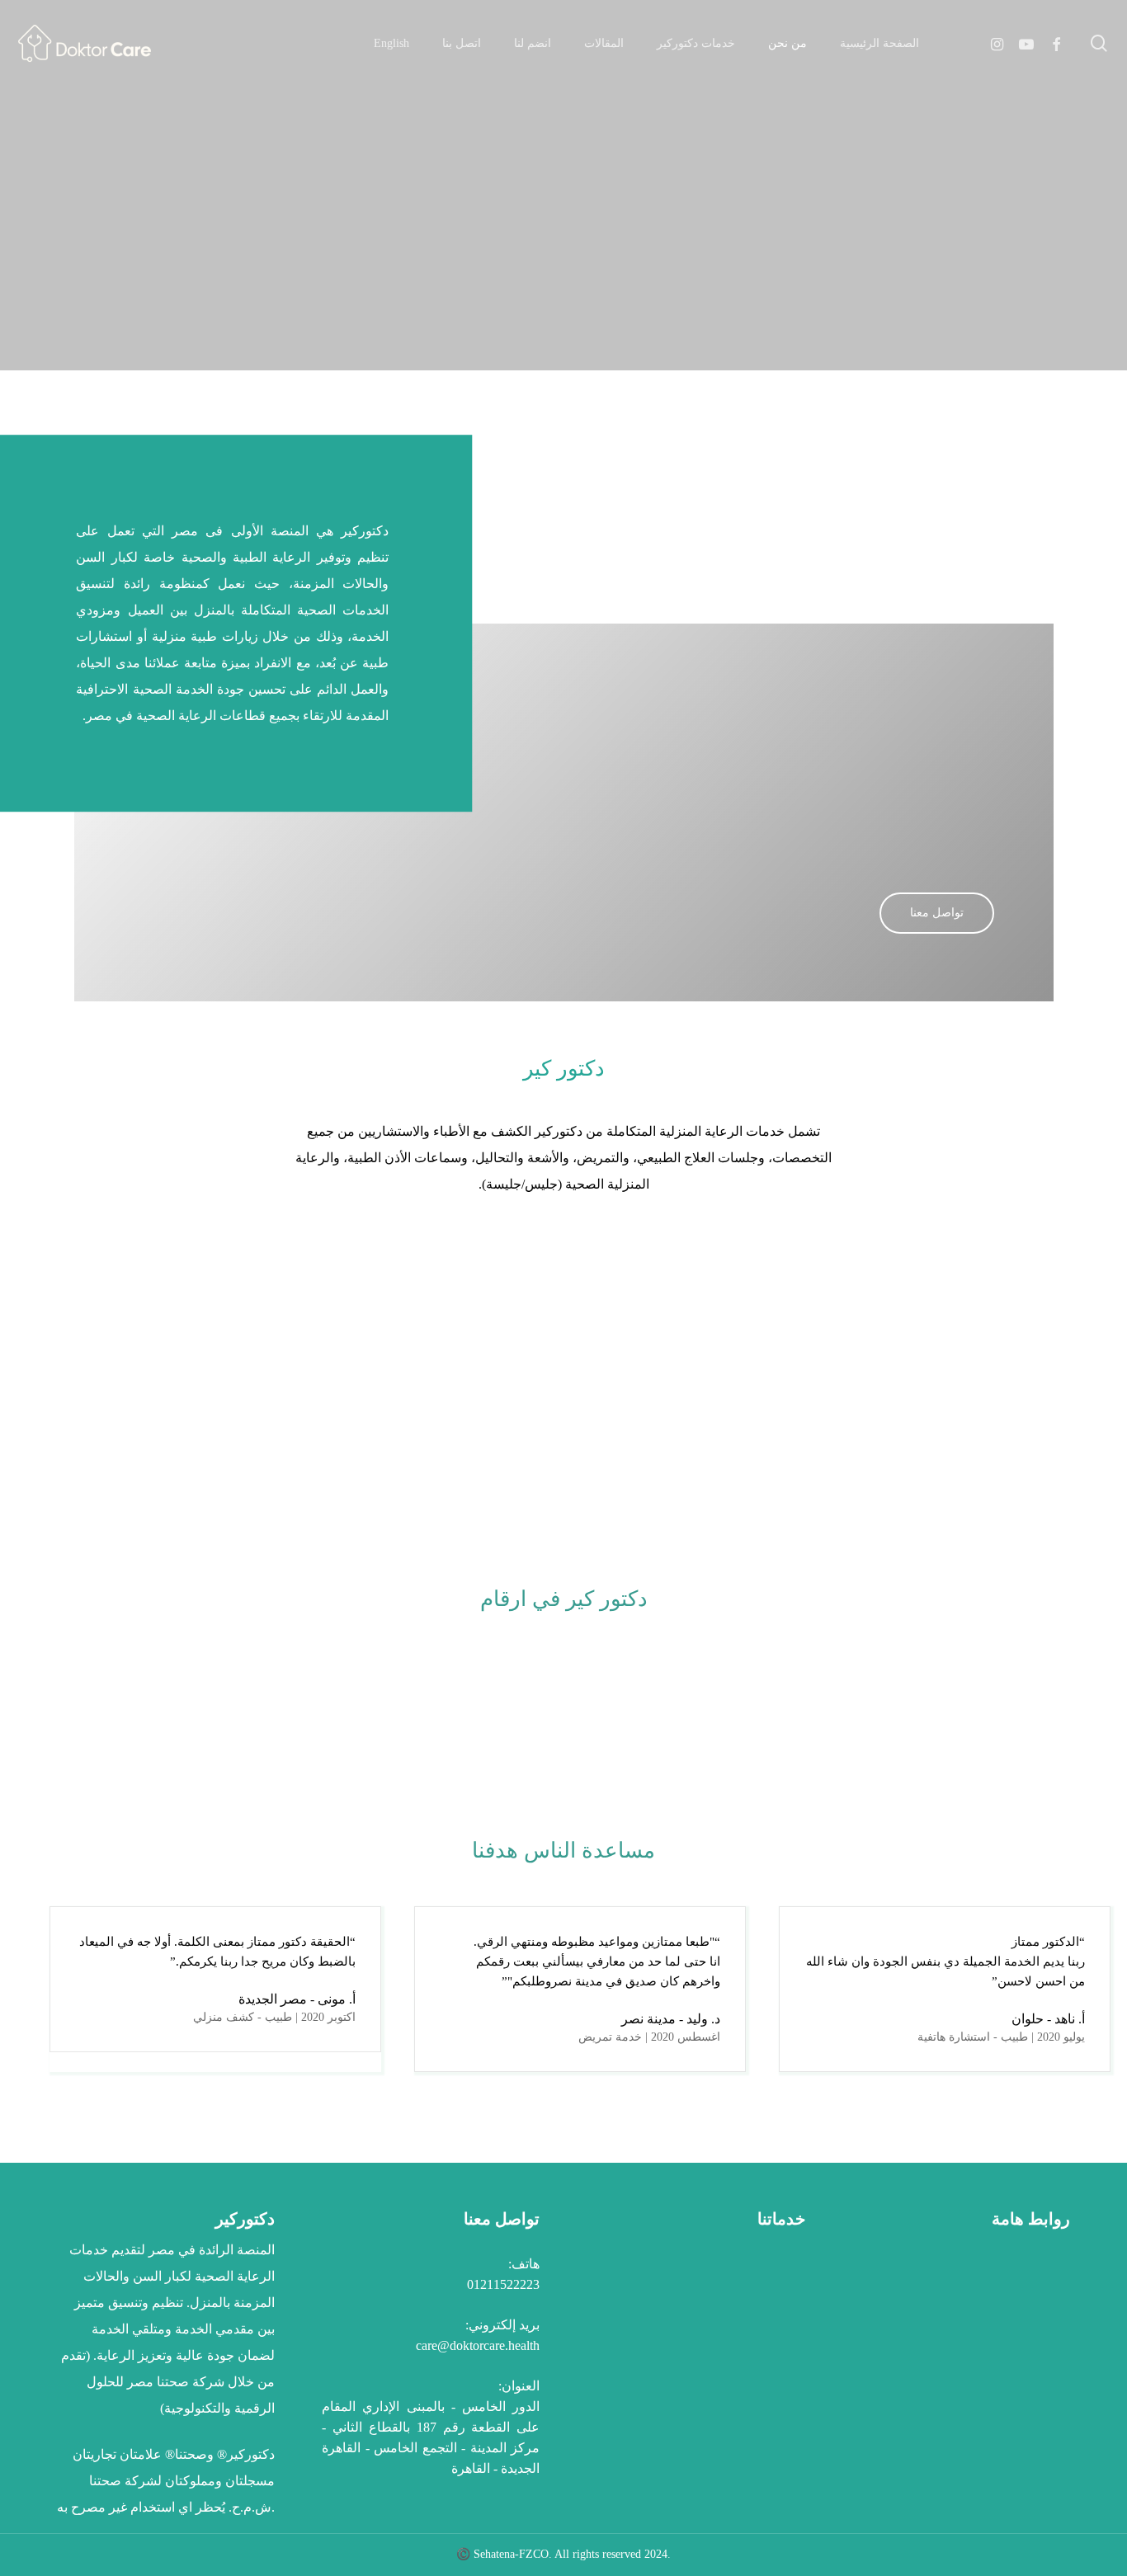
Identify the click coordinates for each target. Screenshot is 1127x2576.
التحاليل (768, 2425)
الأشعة (771, 2398)
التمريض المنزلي (743, 2345)
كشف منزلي (754, 2266)
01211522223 (503, 2284)
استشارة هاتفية (747, 2293)
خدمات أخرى (753, 2451)
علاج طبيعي (757, 2319)
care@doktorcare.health (478, 2345)
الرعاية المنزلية (747, 2372)
